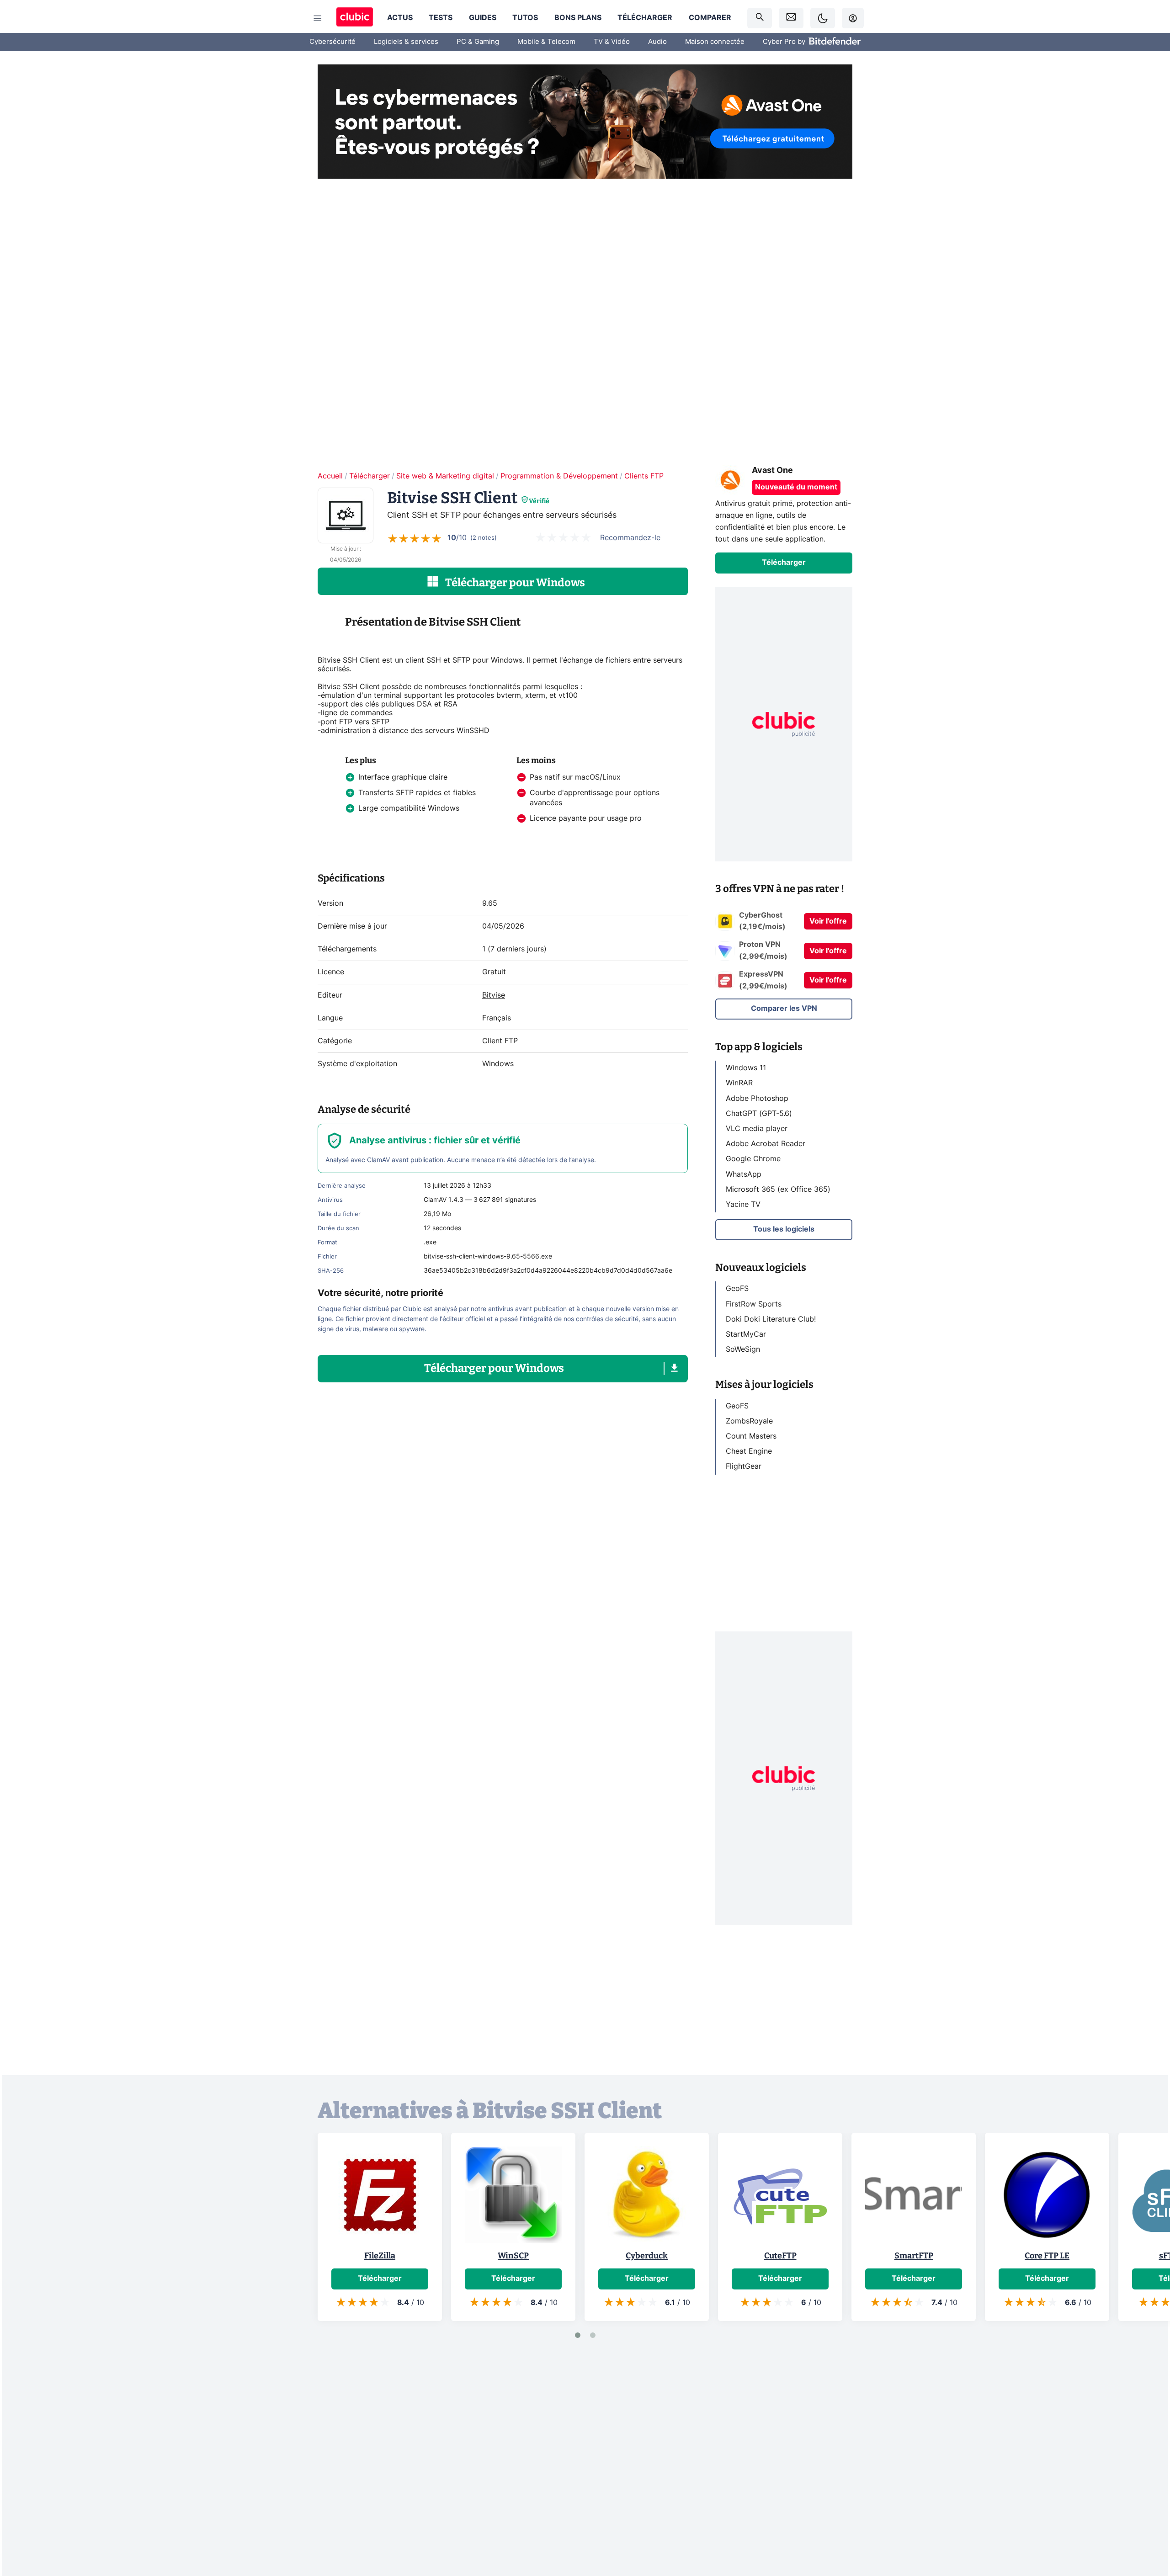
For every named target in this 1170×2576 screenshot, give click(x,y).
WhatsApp (744, 1174)
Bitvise (494, 995)
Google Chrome (753, 1159)
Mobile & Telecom (546, 42)
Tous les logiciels (784, 1229)
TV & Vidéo (612, 42)
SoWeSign (743, 1349)
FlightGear (744, 1466)
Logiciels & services (406, 42)
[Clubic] (355, 18)
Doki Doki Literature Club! (771, 1319)
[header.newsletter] (791, 18)
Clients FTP (644, 476)
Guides (483, 18)
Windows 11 (746, 1068)
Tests (441, 18)
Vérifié (539, 501)
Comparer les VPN (784, 1009)
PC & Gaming (478, 42)
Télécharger (645, 18)
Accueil (330, 476)
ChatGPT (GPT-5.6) (759, 1113)
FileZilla (380, 2256)
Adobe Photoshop (757, 1098)
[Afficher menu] (318, 18)
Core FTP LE (1047, 2256)
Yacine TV (743, 1205)
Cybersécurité (332, 42)
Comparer (710, 18)
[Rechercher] (760, 18)
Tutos (525, 18)
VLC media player (757, 1129)
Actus (400, 18)
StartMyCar (746, 1334)
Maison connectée (715, 42)
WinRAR (739, 1083)
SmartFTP (914, 2256)
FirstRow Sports (754, 1304)
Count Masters (751, 1436)
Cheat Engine (749, 1451)
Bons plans (578, 18)
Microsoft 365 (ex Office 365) (778, 1189)
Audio (657, 42)
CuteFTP (780, 2256)
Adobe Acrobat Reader (766, 1144)
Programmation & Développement (559, 476)
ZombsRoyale (749, 1421)
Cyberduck (647, 2256)
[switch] (823, 18)
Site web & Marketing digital (445, 476)
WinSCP (513, 2256)
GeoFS (737, 1289)
